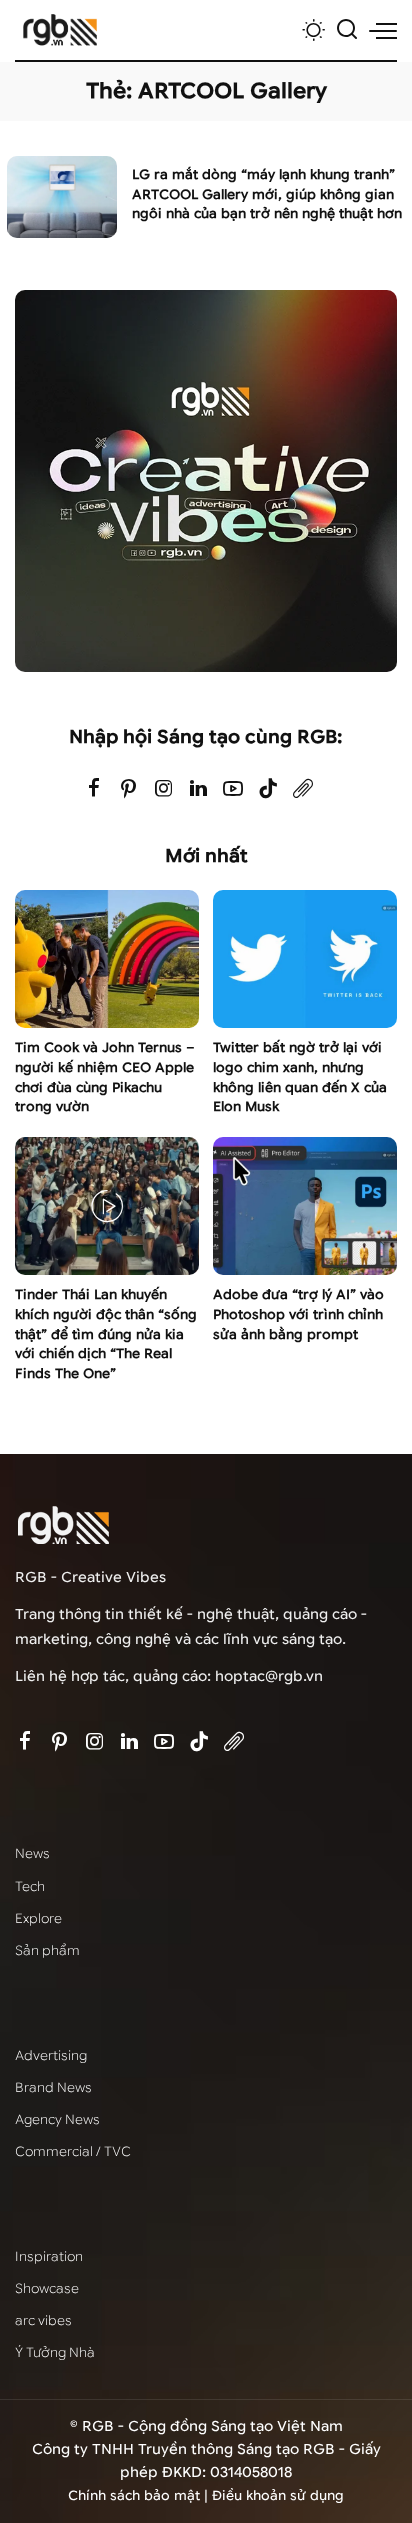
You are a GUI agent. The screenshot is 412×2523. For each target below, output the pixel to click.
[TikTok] (268, 789)
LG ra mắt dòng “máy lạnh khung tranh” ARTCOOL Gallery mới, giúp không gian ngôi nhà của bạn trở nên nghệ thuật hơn (267, 194)
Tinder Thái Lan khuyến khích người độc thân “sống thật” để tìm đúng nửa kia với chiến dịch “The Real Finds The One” (106, 1334)
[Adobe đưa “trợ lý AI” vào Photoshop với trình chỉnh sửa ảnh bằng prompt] (305, 1206)
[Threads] (303, 789)
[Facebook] (94, 789)
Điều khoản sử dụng (278, 2495)
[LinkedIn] (198, 789)
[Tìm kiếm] (347, 30)
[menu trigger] (383, 30)
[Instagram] (164, 789)
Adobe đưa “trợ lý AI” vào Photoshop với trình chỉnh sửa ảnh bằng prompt (298, 1314)
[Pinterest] (129, 789)
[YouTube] (233, 789)
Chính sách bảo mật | (140, 2495)
